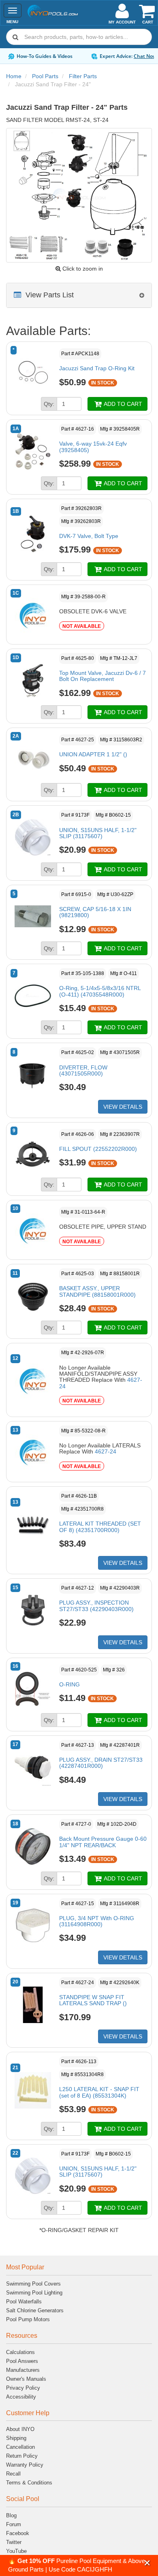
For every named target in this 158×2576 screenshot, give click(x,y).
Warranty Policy (25, 2465)
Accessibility (21, 2397)
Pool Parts (45, 76)
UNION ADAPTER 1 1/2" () (93, 754)
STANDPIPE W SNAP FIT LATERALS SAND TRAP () (93, 2000)
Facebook (18, 2533)
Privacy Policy (23, 2388)
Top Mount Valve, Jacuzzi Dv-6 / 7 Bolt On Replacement (102, 676)
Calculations (20, 2352)
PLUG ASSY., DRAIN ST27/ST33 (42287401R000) (101, 1763)
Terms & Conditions (29, 2483)
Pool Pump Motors (28, 2319)
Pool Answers (22, 2361)
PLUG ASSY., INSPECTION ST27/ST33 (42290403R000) (96, 1606)
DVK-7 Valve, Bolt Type (89, 536)
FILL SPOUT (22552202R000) (98, 1149)
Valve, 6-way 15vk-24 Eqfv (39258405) (93, 447)
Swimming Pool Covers (33, 2284)
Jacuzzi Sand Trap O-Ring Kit (97, 368)
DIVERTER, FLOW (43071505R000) (83, 1070)
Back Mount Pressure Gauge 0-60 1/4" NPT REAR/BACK (103, 1842)
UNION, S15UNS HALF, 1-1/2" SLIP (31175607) (98, 833)
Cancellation (20, 2447)
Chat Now (62, 56)
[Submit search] (15, 37)
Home (14, 76)
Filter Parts (83, 76)
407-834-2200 (107, 56)
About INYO (20, 2429)
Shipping (16, 2438)
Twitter (14, 2542)
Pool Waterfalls (24, 2302)
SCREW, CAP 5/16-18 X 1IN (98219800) (95, 912)
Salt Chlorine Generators (35, 2310)
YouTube (16, 2551)
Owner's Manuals (26, 2379)
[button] (147, 2563)
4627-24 (106, 1451)
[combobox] (79, 37)
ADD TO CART (122, 404)
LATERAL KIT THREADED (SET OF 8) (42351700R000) (100, 1527)
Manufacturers (23, 2370)
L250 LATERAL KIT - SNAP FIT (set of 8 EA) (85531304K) (99, 2092)
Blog (11, 2515)
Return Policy (22, 2456)
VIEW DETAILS (123, 1107)
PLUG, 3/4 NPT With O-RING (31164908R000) (97, 1921)
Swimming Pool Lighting (34, 2293)
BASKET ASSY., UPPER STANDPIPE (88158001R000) (97, 1291)
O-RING (69, 1684)
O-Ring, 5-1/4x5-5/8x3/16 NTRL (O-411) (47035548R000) (100, 991)
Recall (13, 2474)
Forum (14, 2524)
